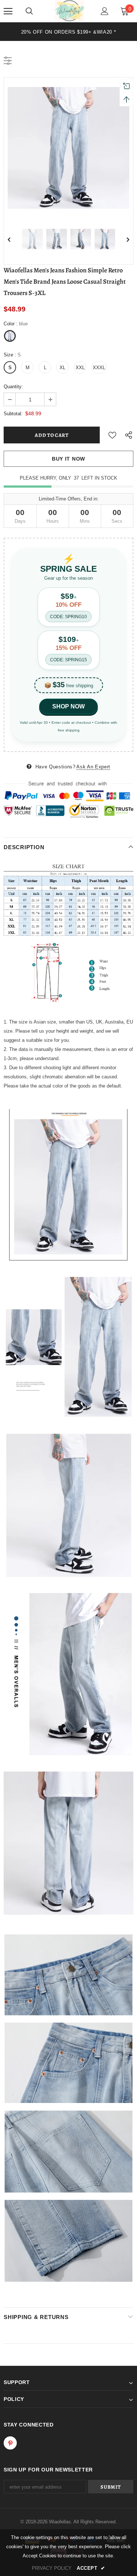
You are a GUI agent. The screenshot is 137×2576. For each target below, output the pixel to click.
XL (62, 368)
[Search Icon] (29, 11)
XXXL (99, 368)
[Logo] (69, 11)
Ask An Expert (93, 767)
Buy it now (68, 459)
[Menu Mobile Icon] (8, 11)
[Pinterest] (10, 2443)
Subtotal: (13, 414)
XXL (80, 368)
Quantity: (13, 387)
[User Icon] (105, 11)
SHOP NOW (68, 706)
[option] (68, 32)
